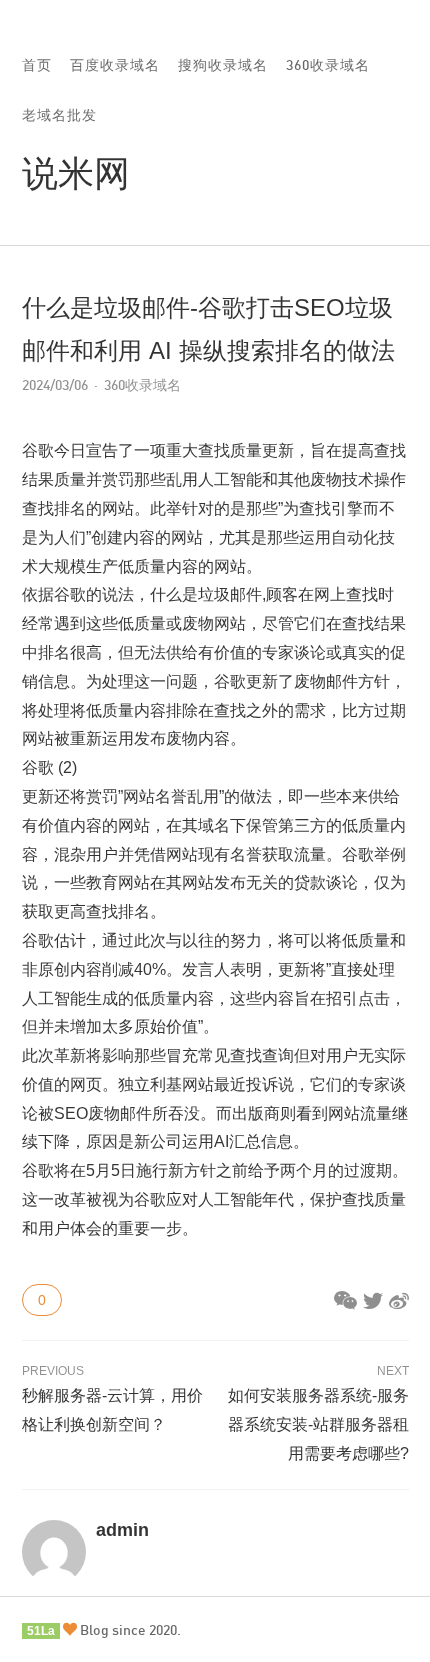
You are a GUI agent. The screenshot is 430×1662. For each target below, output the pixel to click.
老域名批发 (59, 114)
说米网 (76, 172)
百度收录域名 (115, 64)
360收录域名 (328, 64)
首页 (37, 64)
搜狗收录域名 (223, 64)
